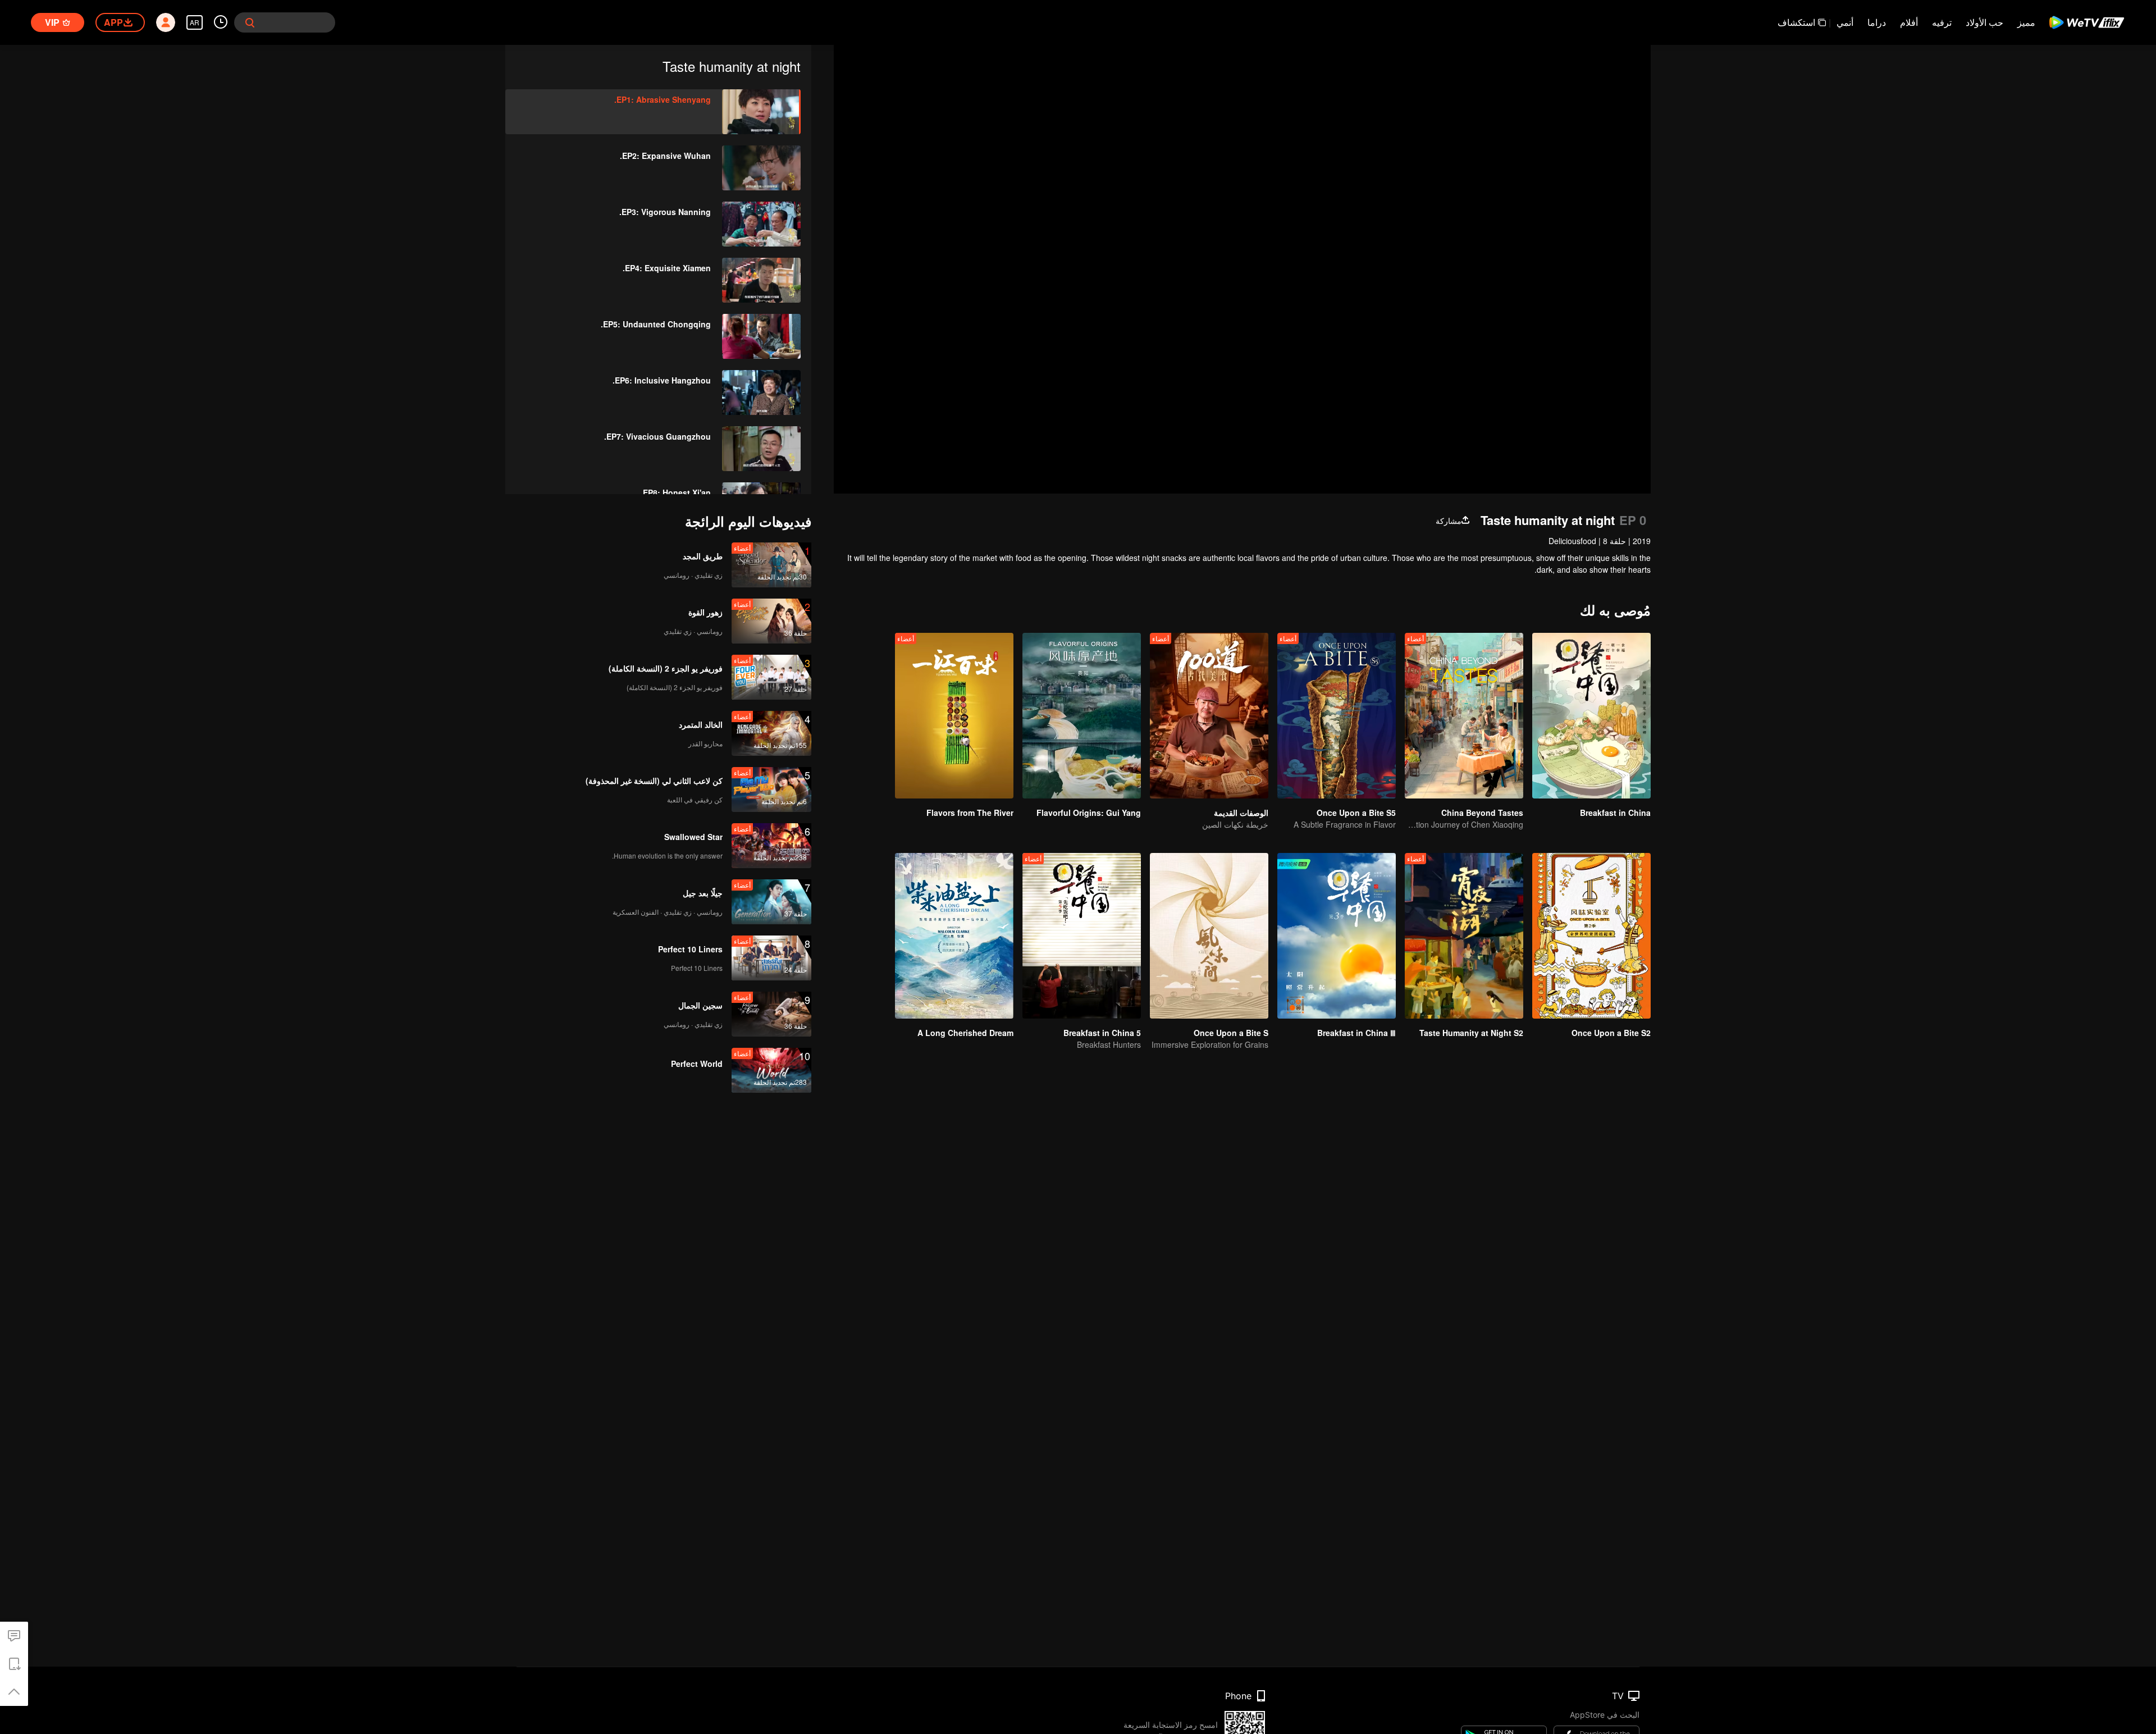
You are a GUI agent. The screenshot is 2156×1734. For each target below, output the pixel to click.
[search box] (250, 22)
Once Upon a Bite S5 (1356, 813)
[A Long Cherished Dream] (954, 936)
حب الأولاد (1984, 22)
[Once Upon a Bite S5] (1337, 716)
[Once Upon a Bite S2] (1591, 936)
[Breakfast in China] (1591, 716)
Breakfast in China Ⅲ (1356, 1033)
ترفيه (1942, 22)
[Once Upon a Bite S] (1209, 936)
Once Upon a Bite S (1231, 1033)
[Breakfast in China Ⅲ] (1337, 936)
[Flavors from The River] (954, 716)
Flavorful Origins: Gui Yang (1089, 813)
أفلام (1909, 22)
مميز (2026, 22)
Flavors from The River (970, 813)
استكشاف (1796, 22)
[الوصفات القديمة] (1209, 716)
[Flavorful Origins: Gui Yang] (1082, 716)
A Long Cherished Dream (965, 1033)
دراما (1877, 22)
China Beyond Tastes (1482, 813)
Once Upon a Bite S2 (1611, 1033)
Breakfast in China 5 (1102, 1033)
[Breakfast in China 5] (1082, 936)
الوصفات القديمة (1241, 813)
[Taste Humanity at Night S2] (1464, 936)
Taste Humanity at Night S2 (1471, 1033)
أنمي (1845, 22)
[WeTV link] (2087, 22)
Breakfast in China (1615, 813)
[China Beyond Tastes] (1464, 716)
